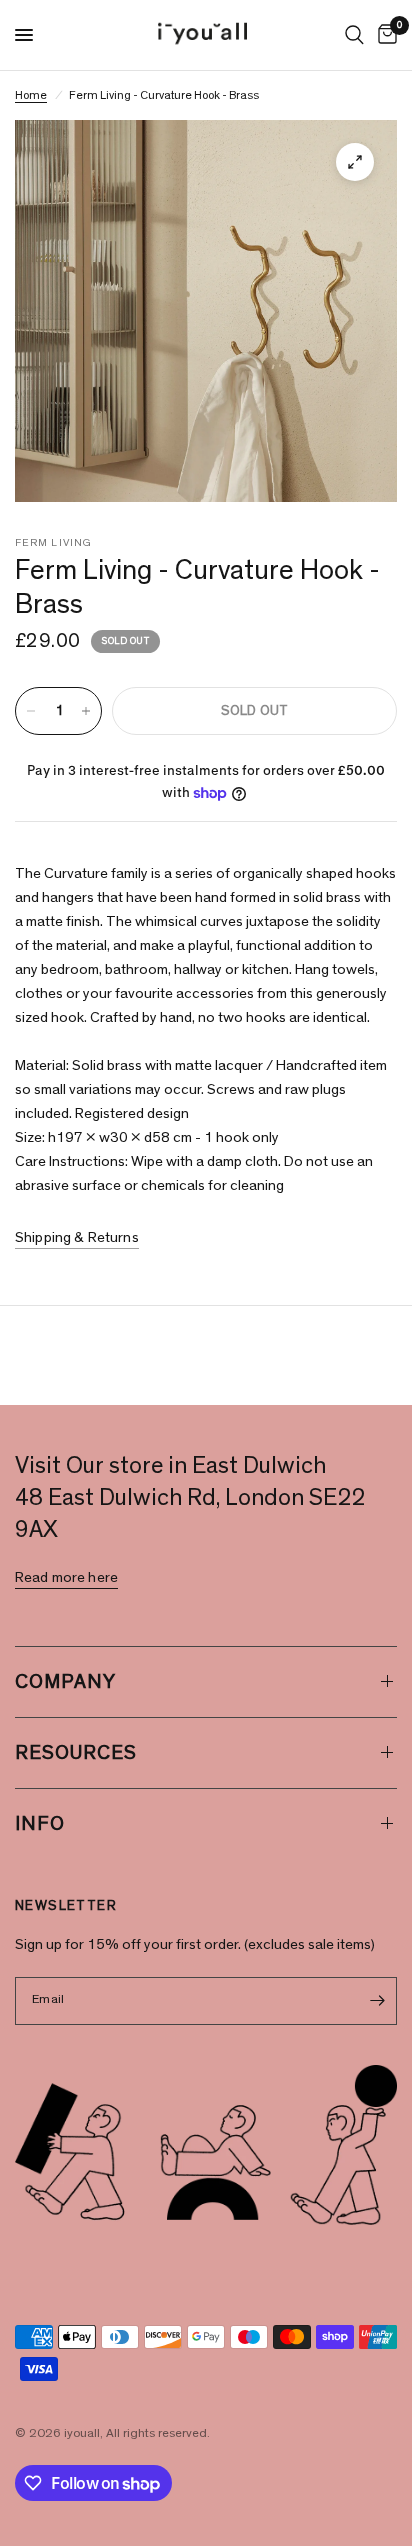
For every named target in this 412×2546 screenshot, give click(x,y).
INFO (40, 1824)
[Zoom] (355, 162)
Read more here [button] (66, 1577)
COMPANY (65, 1682)
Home (31, 95)
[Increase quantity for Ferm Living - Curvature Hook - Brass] (86, 711)
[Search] (354, 35)
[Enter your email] (377, 2001)
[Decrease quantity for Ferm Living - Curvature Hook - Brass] (31, 711)
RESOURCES (76, 1753)
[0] (384, 35)
